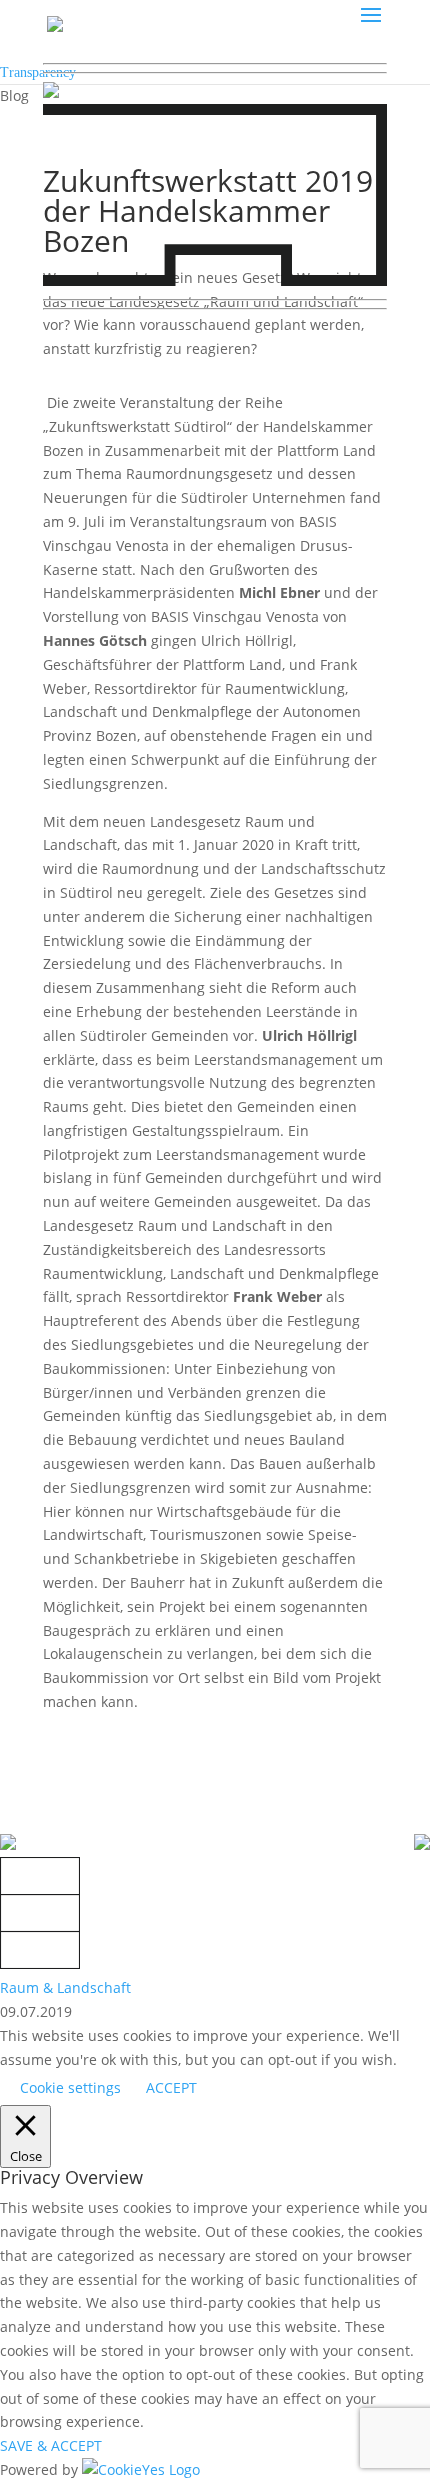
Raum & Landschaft (65, 1987)
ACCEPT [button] (171, 2087)
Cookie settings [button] (70, 2087)
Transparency (38, 72)
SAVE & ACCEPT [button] (51, 2445)
